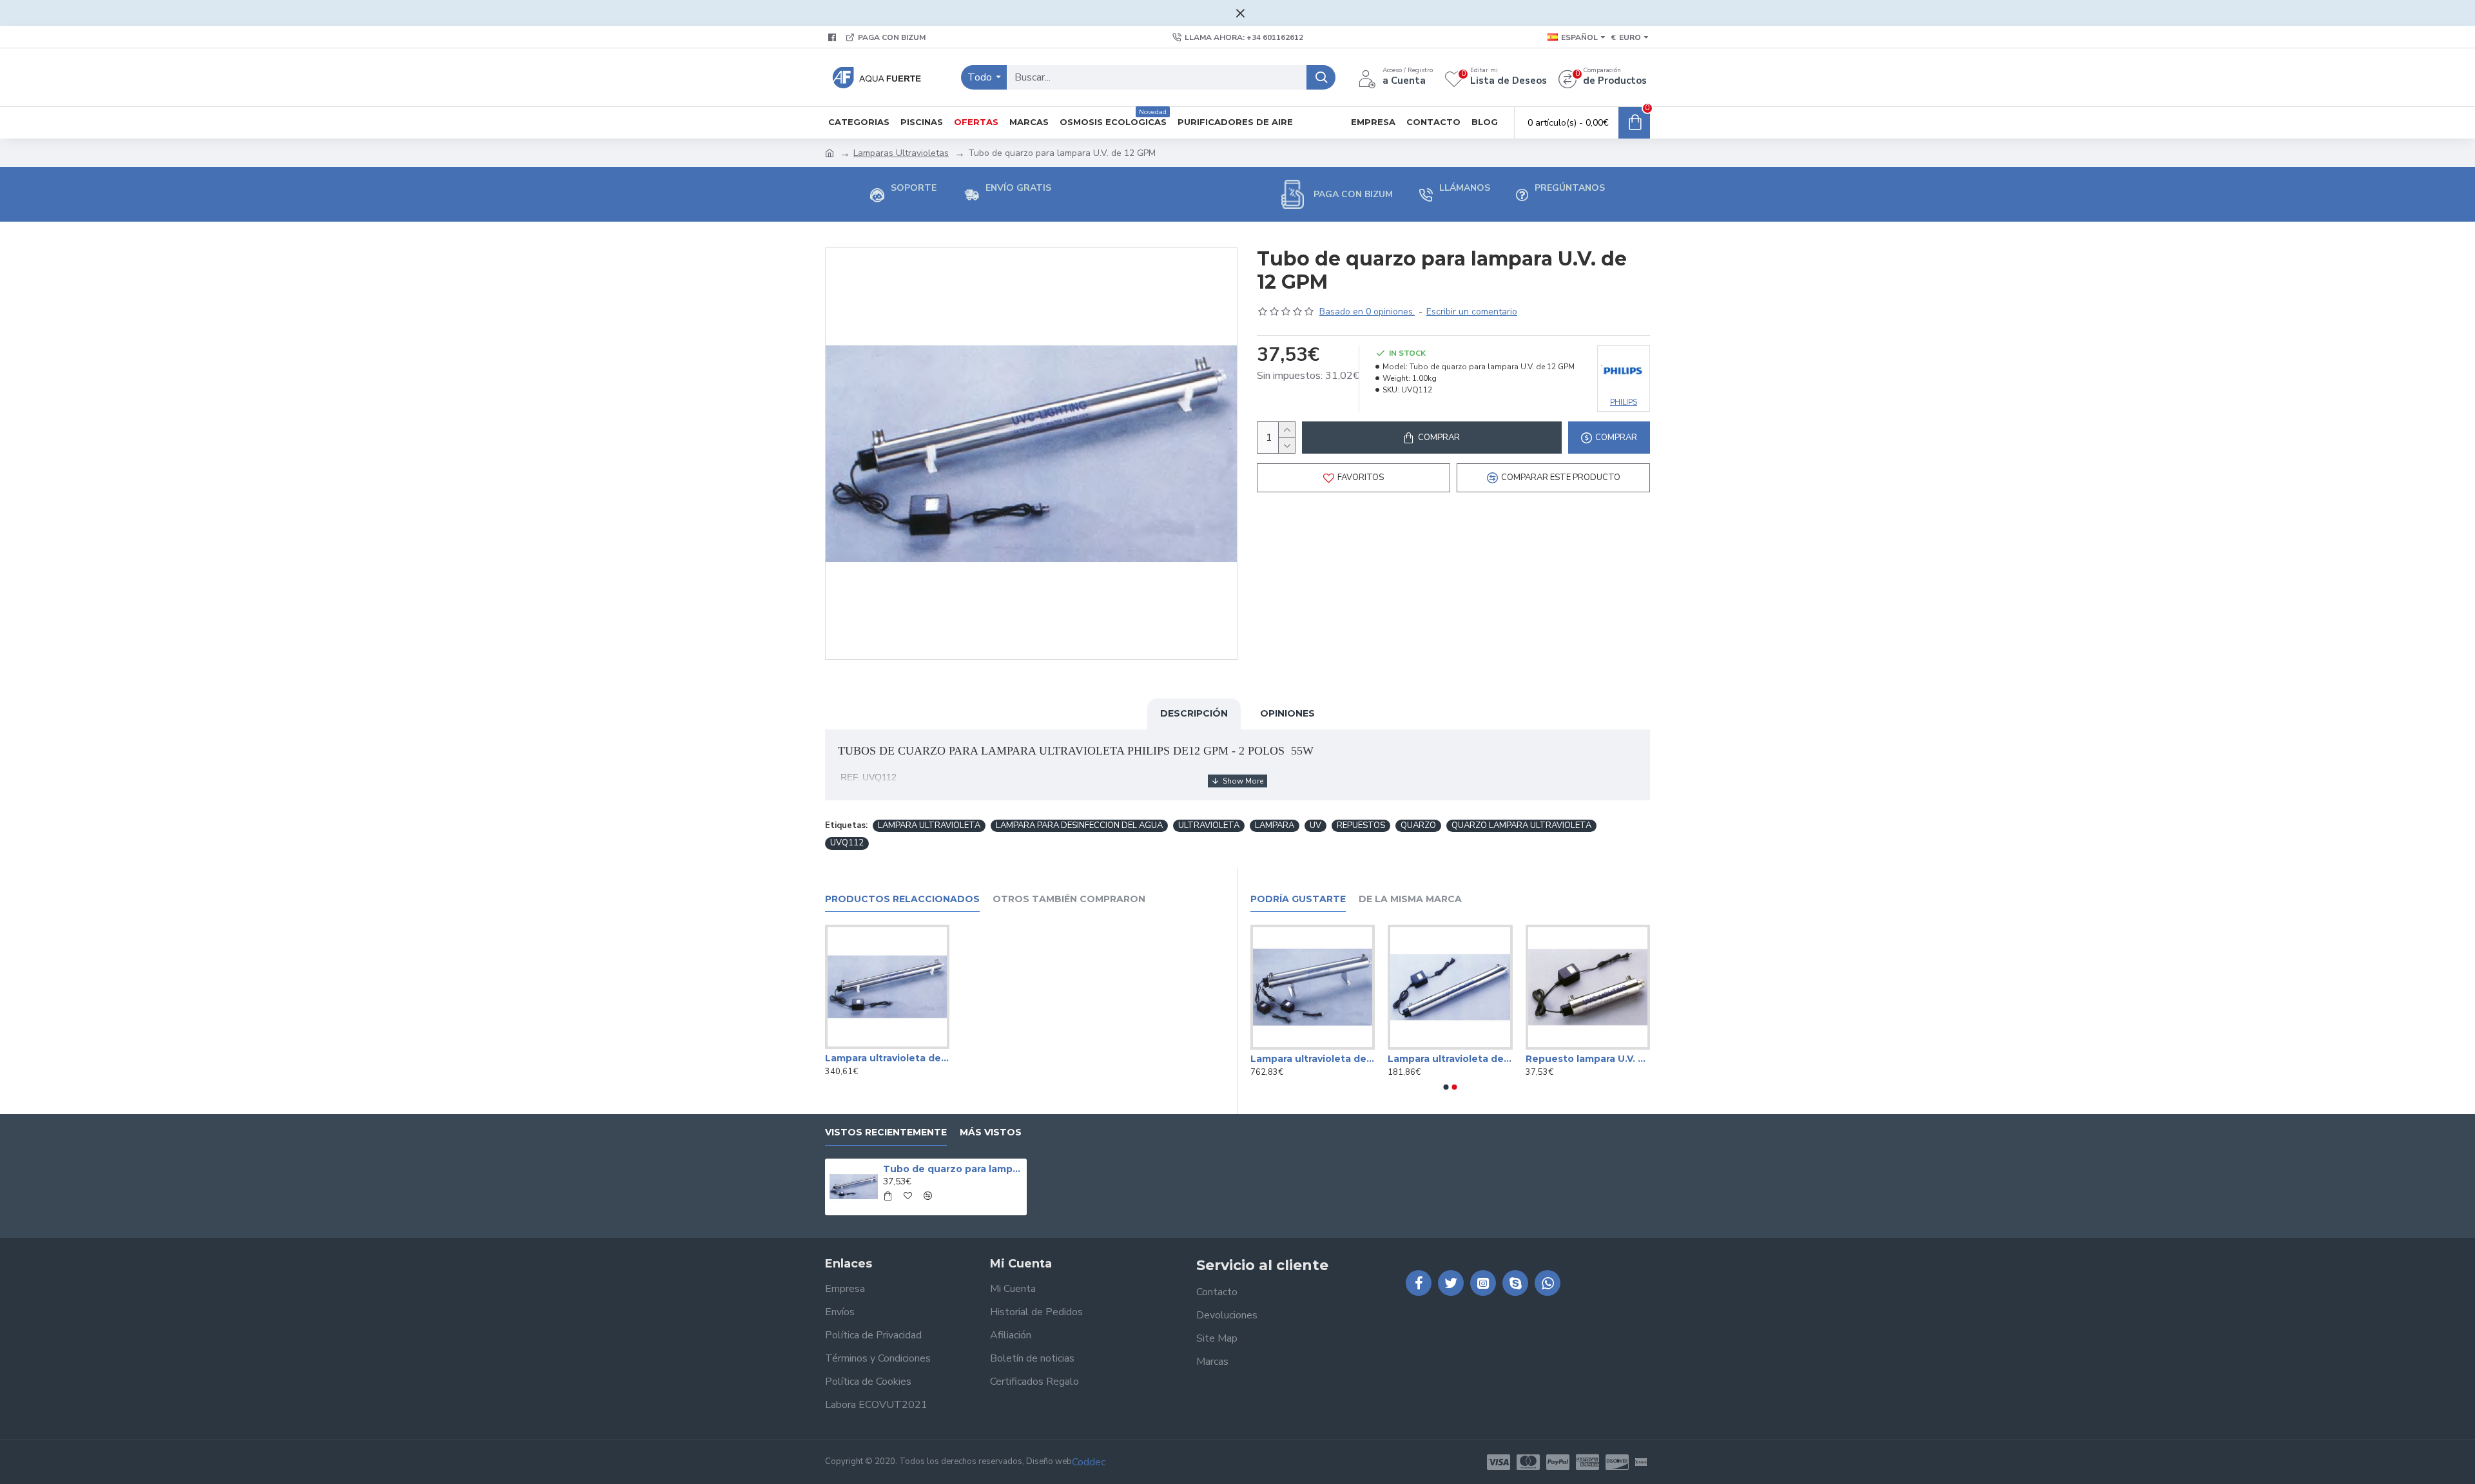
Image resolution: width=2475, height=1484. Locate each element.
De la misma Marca (1410, 899)
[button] (1446, 1087)
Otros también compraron (1069, 899)
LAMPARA (1275, 825)
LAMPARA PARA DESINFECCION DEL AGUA (1079, 825)
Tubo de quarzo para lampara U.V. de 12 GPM (953, 1169)
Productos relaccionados (902, 899)
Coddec (1089, 1462)
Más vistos (991, 1132)
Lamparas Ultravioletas (901, 153)
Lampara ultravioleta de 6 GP (1450, 1059)
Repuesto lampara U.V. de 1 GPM (1588, 1059)
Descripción (1194, 713)
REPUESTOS (1361, 825)
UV (1315, 825)
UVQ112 (847, 843)
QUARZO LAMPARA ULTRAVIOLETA (1521, 825)
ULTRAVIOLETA (1209, 825)
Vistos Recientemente (886, 1132)
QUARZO (1418, 825)
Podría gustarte (1298, 899)
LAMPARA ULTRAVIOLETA (929, 825)
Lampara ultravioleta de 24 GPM (1313, 1059)
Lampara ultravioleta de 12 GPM (887, 1058)
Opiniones (1287, 713)
